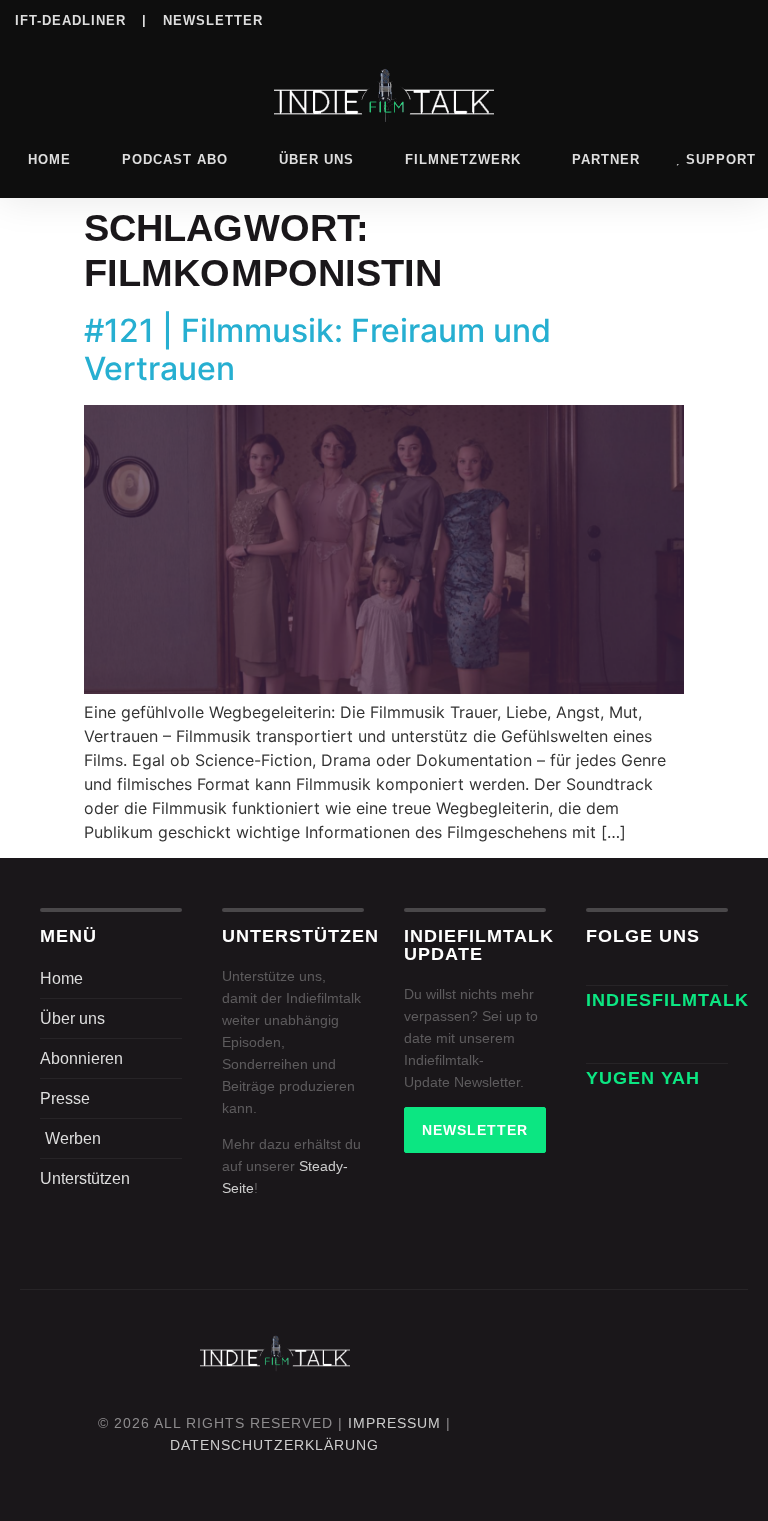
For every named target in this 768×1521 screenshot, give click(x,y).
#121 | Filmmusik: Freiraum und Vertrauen (317, 349)
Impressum (394, 1423)
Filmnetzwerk (463, 159)
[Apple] (658, 19)
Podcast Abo (175, 159)
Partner (606, 159)
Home (49, 159)
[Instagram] (535, 19)
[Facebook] (494, 19)
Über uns (316, 159)
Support (721, 159)
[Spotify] (617, 19)
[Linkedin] (576, 19)
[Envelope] (608, 1041)
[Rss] (699, 19)
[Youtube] (740, 19)
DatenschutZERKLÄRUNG (274, 1445)
